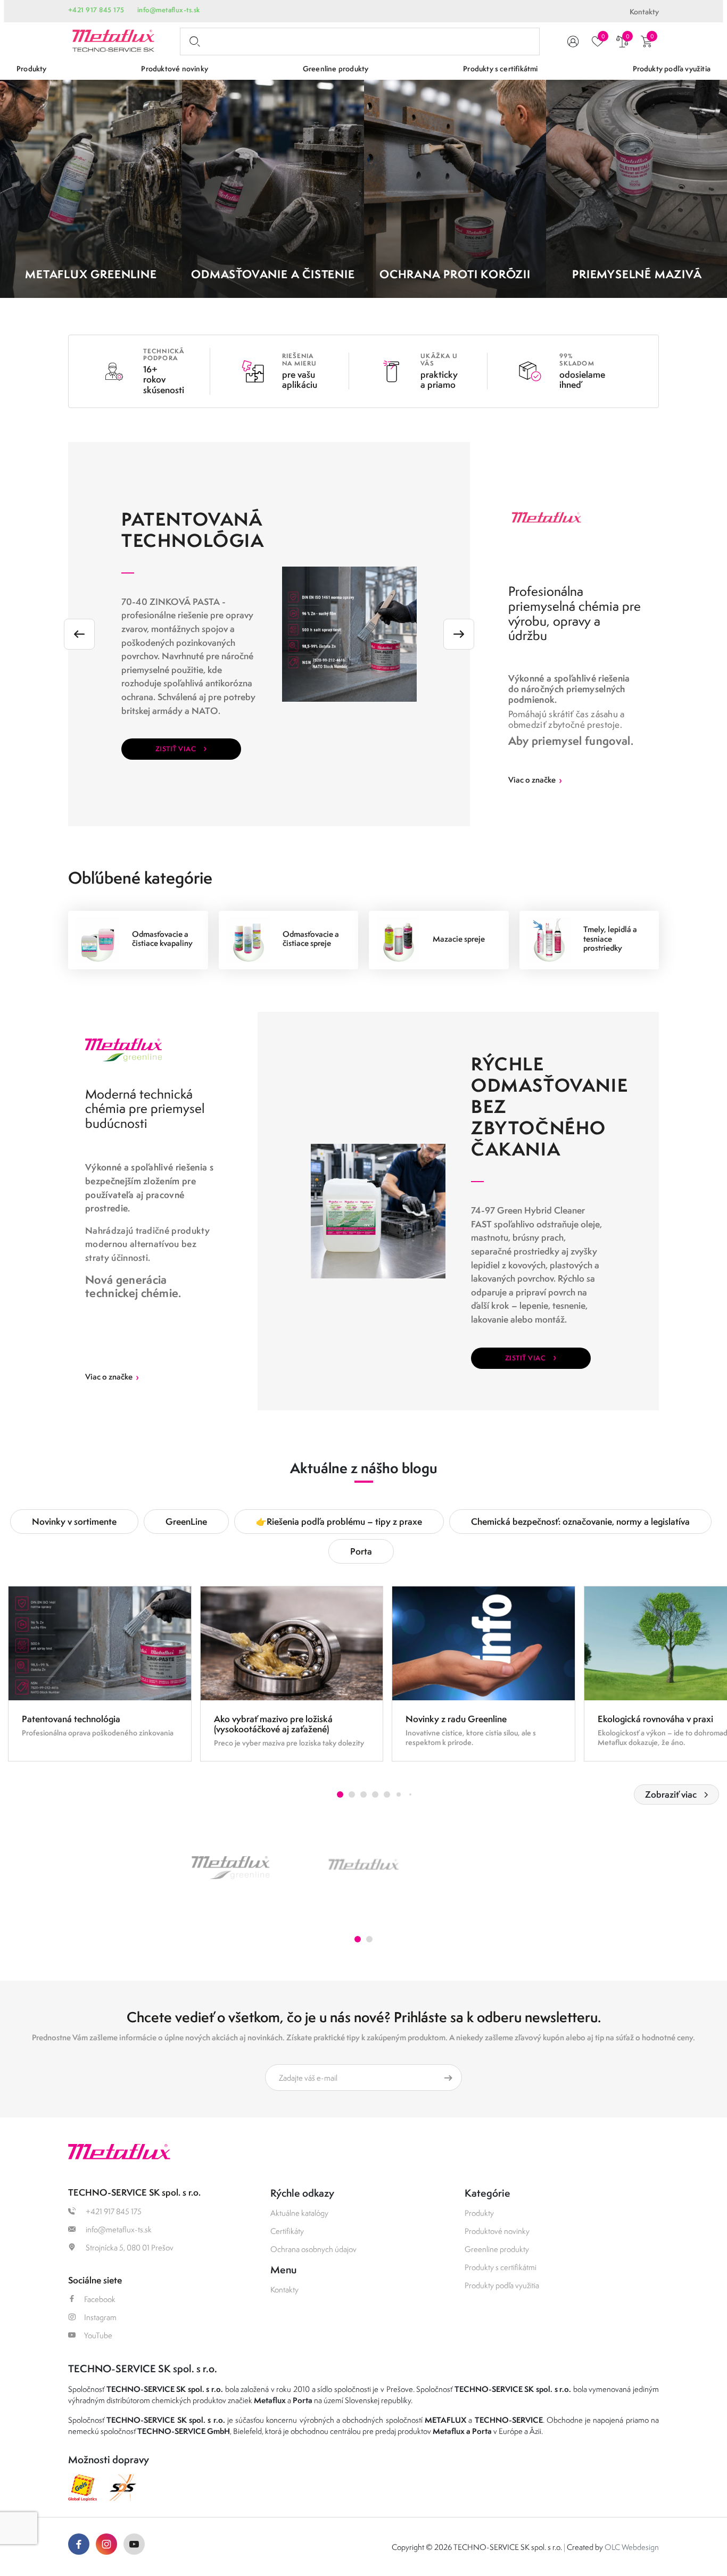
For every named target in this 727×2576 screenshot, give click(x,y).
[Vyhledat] (193, 41)
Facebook (100, 2299)
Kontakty (644, 12)
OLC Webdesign (632, 2547)
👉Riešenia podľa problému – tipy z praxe (339, 1521)
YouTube (98, 2335)
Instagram (100, 2317)
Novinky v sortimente (74, 1521)
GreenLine (186, 1521)
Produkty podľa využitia (502, 2285)
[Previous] (79, 634)
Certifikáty (287, 2231)
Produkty (479, 2213)
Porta (361, 1551)
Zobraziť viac (671, 1794)
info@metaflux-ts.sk (169, 10)
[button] (340, 1794)
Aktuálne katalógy (299, 2213)
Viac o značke (535, 780)
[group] (100, 1674)
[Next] (459, 634)
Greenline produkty (497, 2249)
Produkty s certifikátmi (501, 2267)
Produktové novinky (497, 2231)
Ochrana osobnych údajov (313, 2249)
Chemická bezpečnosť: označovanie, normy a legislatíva (580, 1521)
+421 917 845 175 (96, 10)
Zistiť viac (181, 747)
